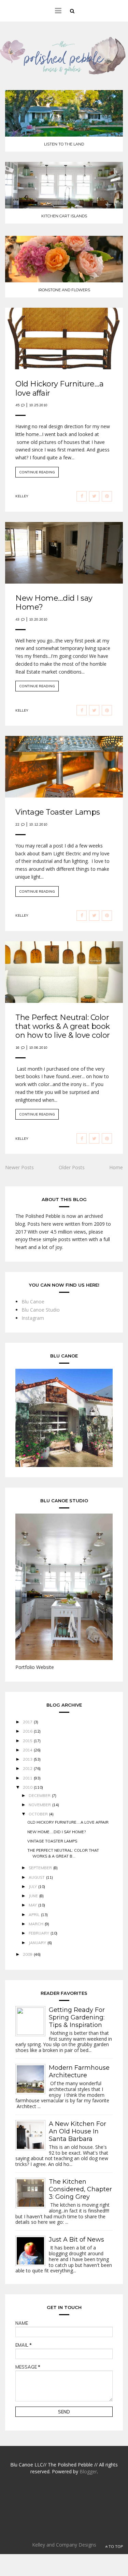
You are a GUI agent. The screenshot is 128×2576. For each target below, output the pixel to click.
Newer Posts (19, 1167)
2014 (28, 1750)
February (39, 1933)
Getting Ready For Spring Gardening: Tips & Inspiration (77, 2017)
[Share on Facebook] (82, 496)
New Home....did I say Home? (54, 603)
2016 (28, 1731)
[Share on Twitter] (94, 496)
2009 (28, 1954)
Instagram (33, 1318)
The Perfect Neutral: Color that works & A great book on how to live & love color (63, 1026)
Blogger (88, 2471)
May (33, 1905)
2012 (28, 1769)
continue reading (37, 472)
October (38, 1814)
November (40, 1805)
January (37, 1943)
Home (116, 1167)
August (37, 1877)
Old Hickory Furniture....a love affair (59, 388)
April (34, 1915)
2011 (28, 1778)
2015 (28, 1741)
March (36, 1924)
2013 (28, 1759)
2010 (28, 1787)
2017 (28, 1722)
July (33, 1887)
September (40, 1868)
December (40, 1796)
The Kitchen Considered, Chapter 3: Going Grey (80, 2189)
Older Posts (72, 1167)
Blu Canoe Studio (41, 1310)
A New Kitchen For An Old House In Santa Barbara (77, 2131)
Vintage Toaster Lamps (58, 812)
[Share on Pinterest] (107, 496)
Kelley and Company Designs (64, 2545)
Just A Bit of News (76, 2240)
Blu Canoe (33, 1302)
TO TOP (115, 2547)
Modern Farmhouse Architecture (79, 2071)
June (33, 1896)
